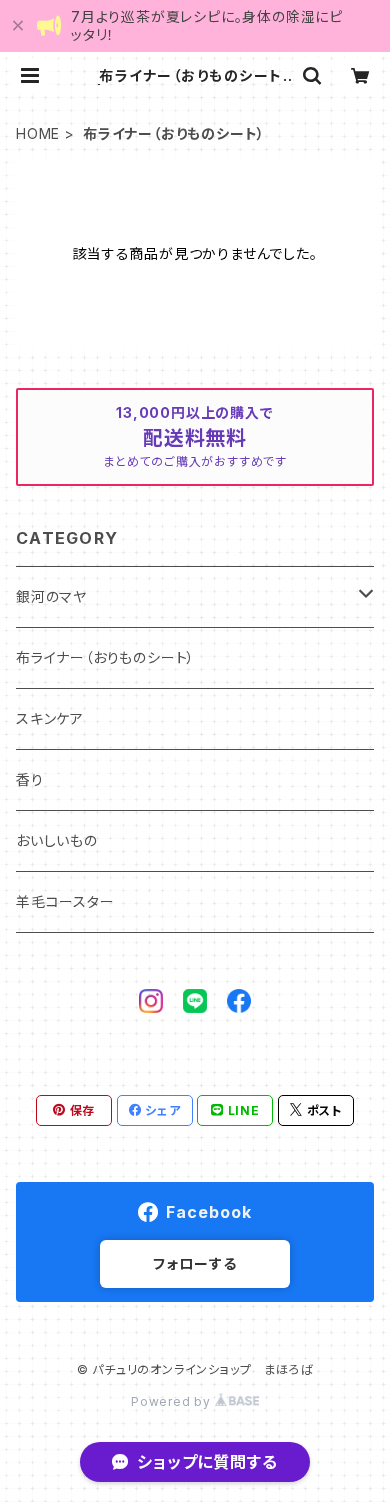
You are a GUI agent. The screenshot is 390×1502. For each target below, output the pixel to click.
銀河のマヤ (51, 596)
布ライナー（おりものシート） (105, 657)
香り (30, 779)
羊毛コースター (65, 901)
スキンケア (50, 718)
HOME (38, 133)
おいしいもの (57, 840)
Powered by (173, 1401)
